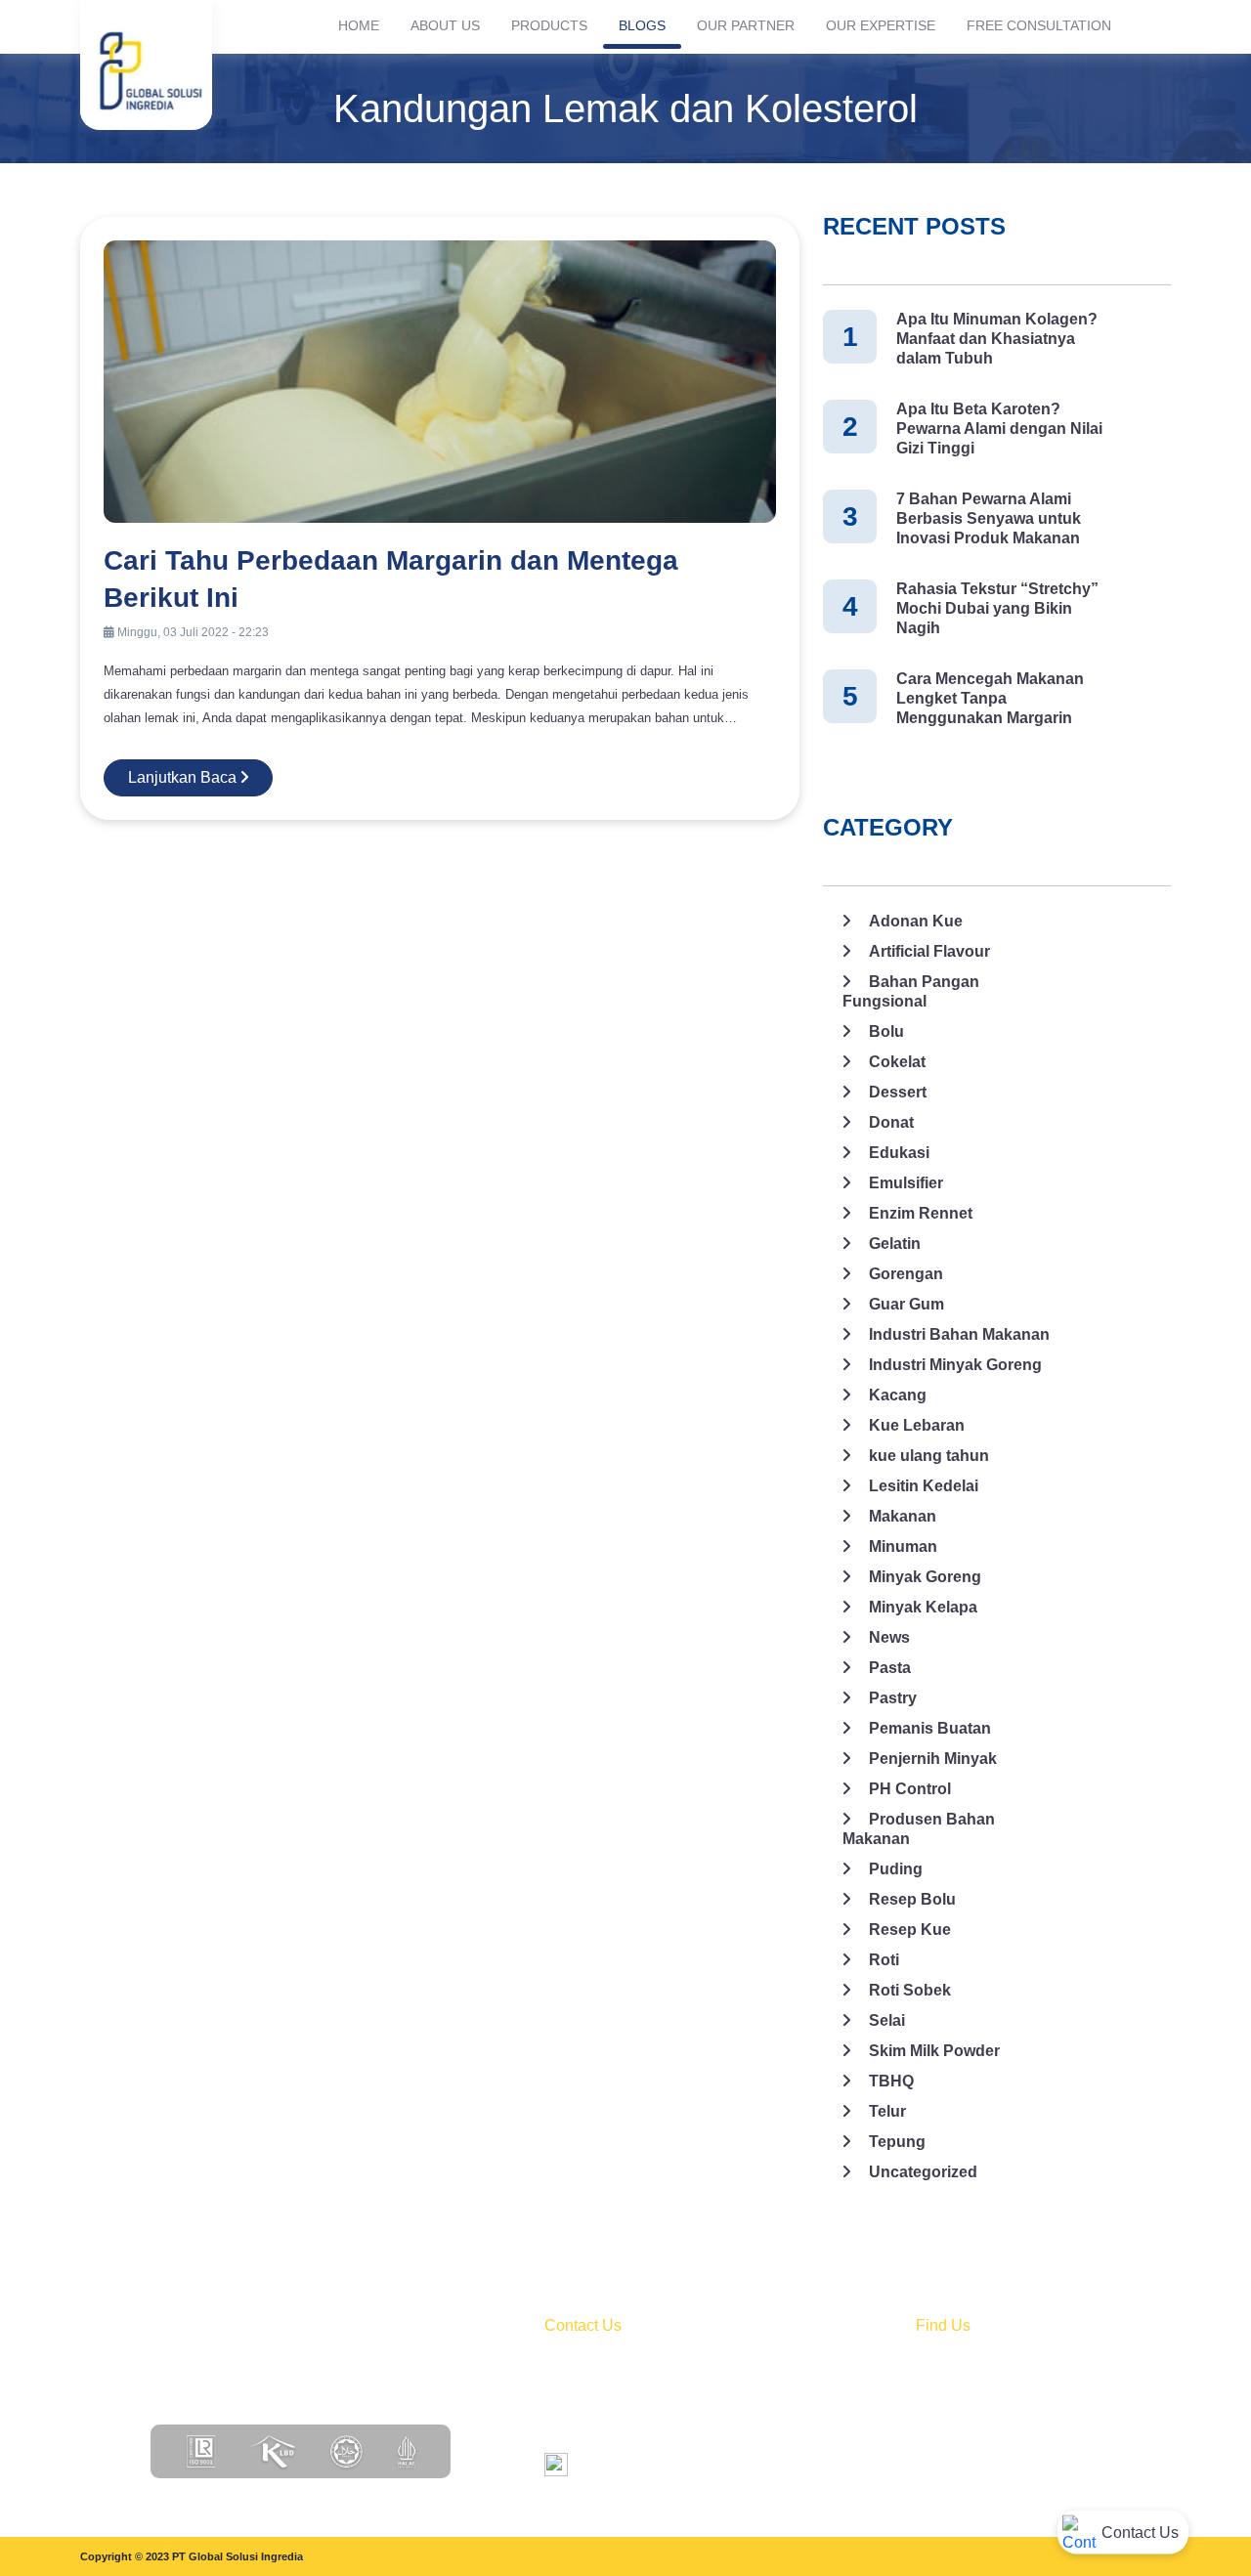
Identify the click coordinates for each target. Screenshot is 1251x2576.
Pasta (890, 1668)
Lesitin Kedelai (924, 1486)
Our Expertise (881, 25)
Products (549, 25)
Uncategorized (923, 2172)
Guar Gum (906, 1304)
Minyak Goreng (925, 1577)
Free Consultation (1039, 25)
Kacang (898, 1395)
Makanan (903, 1516)
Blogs (642, 25)
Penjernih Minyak (933, 1759)
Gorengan (906, 1274)
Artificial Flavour (929, 951)
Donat (891, 1122)
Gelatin (895, 1244)
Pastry (893, 1698)
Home (359, 25)
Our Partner (746, 25)
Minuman (903, 1546)
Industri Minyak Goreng (955, 1365)
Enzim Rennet (921, 1213)
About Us (445, 25)
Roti (884, 1960)
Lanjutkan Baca (184, 777)
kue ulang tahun (929, 1456)
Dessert (898, 1092)
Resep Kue (910, 1930)
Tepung (897, 2142)
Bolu (886, 1031)
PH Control (910, 1789)
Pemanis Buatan (930, 1728)
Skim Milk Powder (934, 2051)
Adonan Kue (916, 921)
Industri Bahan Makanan (959, 1334)
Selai (887, 2020)
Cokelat (897, 1062)
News (889, 1637)
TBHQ (891, 2081)
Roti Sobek (910, 1990)
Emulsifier (906, 1183)
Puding (896, 1869)
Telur (887, 2111)
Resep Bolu (912, 1899)
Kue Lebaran (917, 1425)
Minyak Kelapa (923, 1607)
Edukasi (899, 1153)
